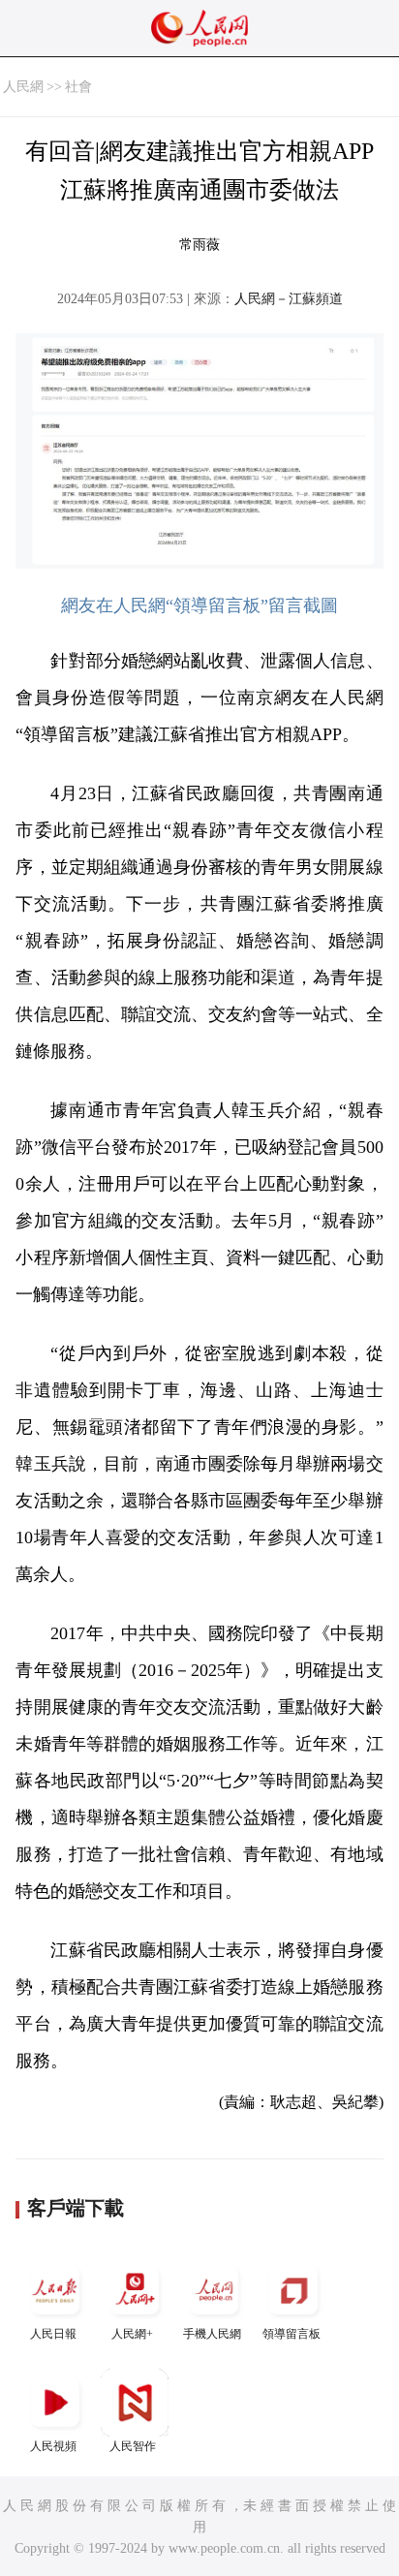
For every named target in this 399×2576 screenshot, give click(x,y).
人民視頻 (53, 2446)
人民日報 (53, 2334)
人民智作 (133, 2446)
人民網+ (132, 2334)
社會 (78, 87)
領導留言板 (292, 2334)
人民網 (23, 87)
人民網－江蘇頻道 (289, 299)
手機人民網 (212, 2334)
